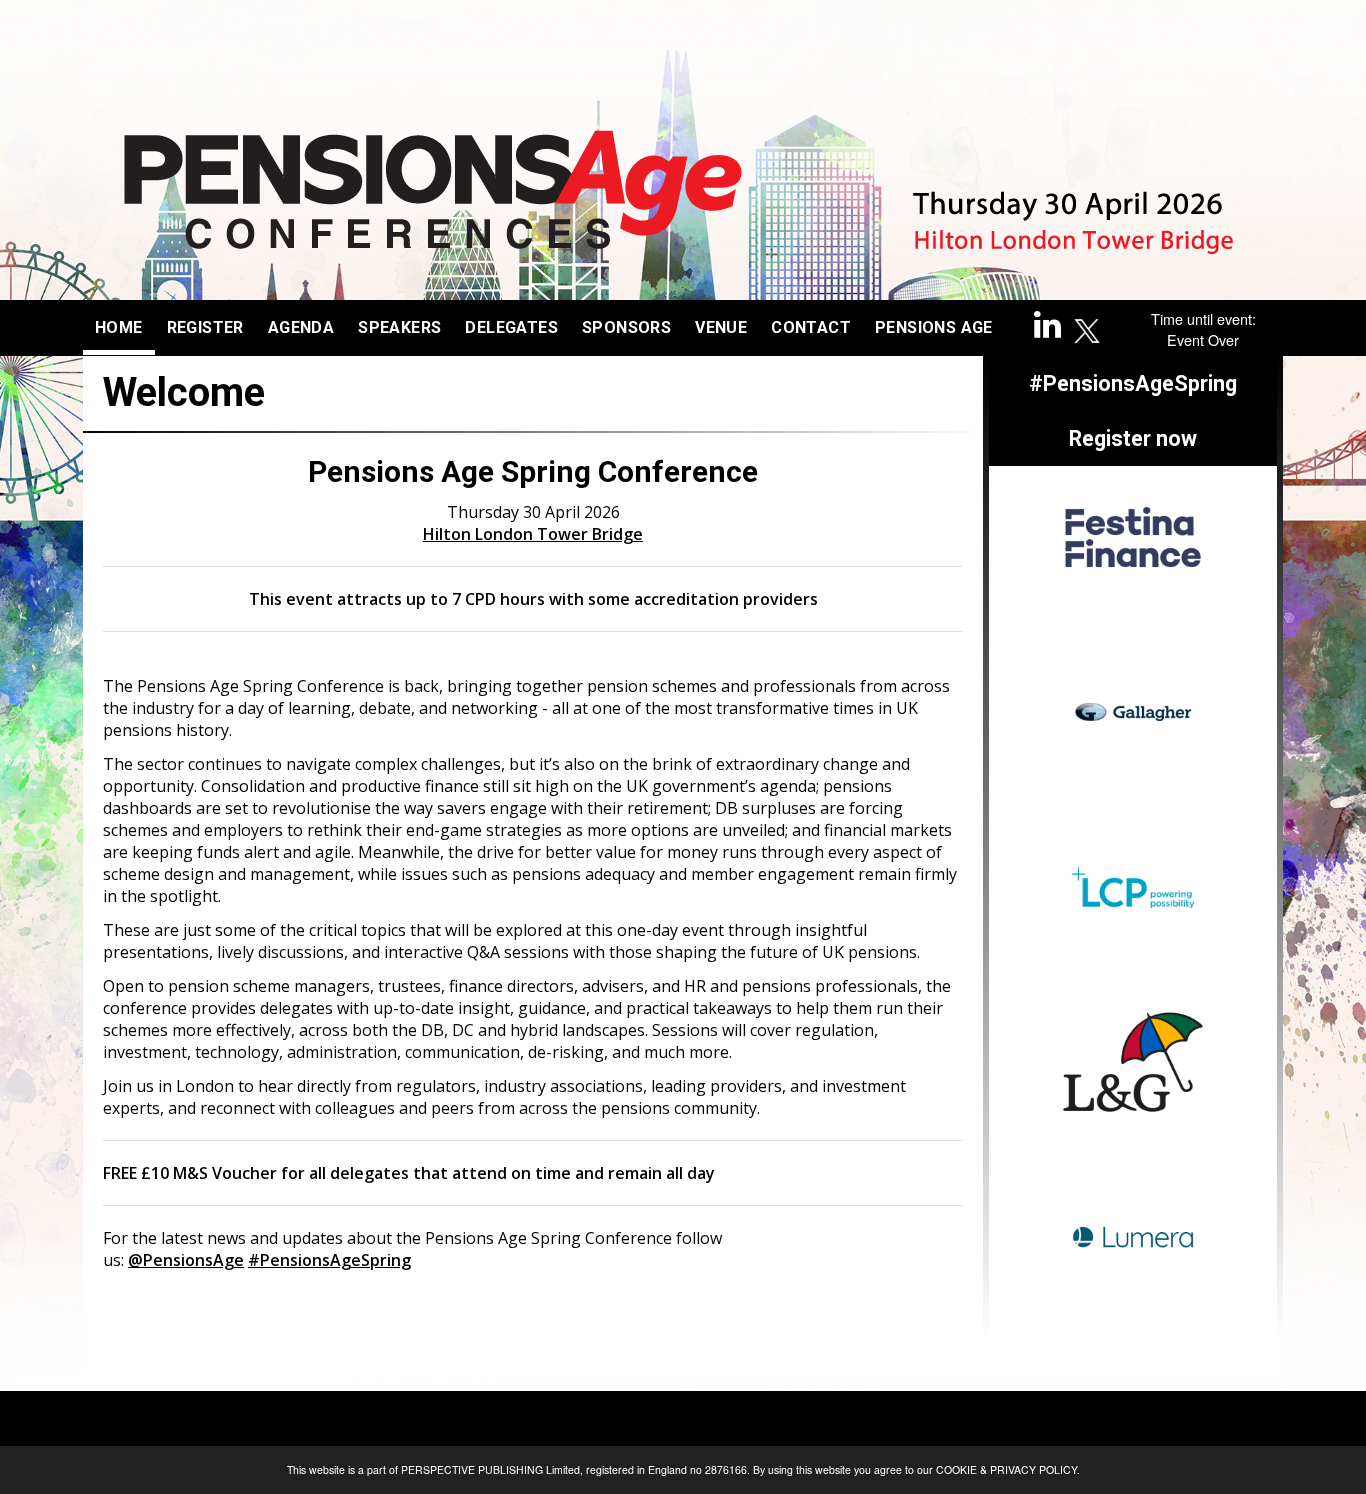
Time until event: (1203, 318)
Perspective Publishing (472, 1469)
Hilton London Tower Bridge (533, 534)
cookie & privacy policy (1006, 1469)
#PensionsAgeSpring (329, 1260)
